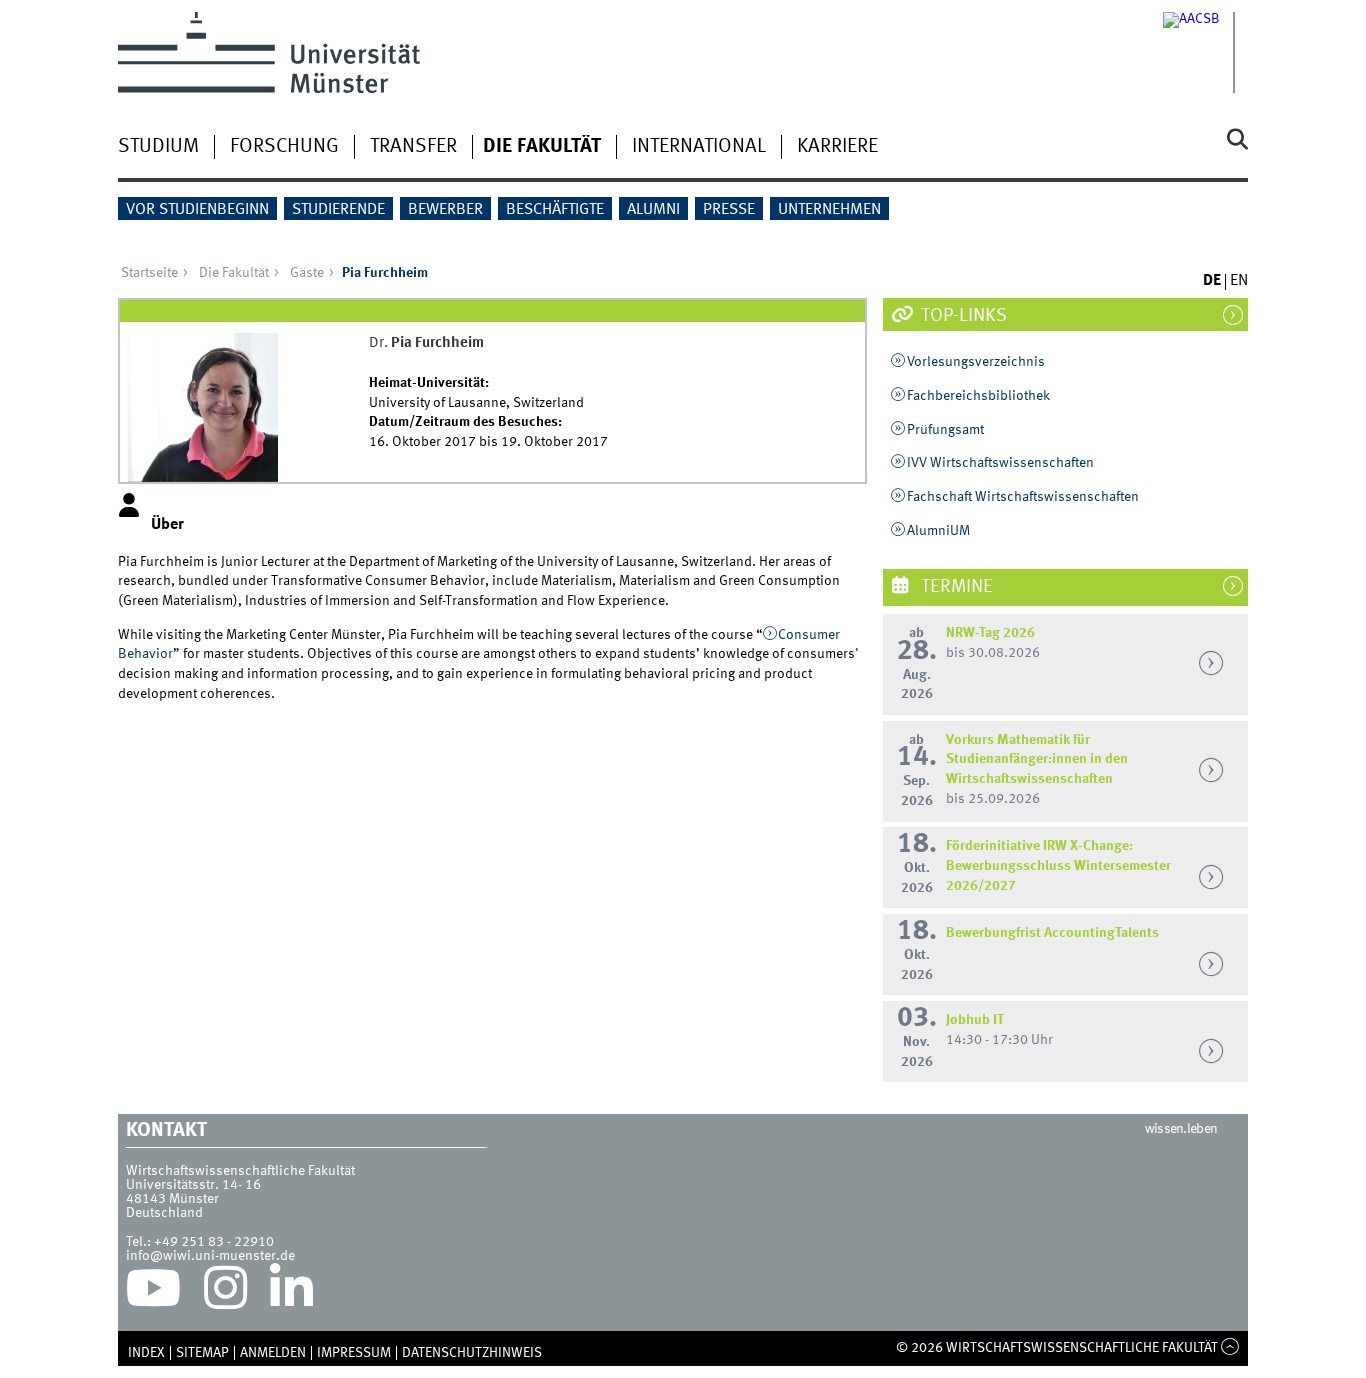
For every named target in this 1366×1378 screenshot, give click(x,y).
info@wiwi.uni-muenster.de (210, 1256)
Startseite (149, 273)
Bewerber (445, 210)
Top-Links (962, 316)
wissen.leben (1181, 1129)
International (699, 147)
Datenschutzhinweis (472, 1353)
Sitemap (202, 1353)
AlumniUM (938, 531)
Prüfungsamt (945, 430)
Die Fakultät (542, 147)
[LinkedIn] (291, 1293)
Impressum (354, 1353)
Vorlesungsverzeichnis (976, 362)
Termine (955, 587)
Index (146, 1353)
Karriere (837, 147)
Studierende (338, 210)
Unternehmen (829, 210)
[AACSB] (1205, 52)
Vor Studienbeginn (197, 210)
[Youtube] (153, 1293)
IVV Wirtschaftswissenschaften (1000, 463)
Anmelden (273, 1353)
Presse (729, 210)
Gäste (307, 273)
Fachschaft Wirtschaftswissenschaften (1023, 497)
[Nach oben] (1230, 1348)
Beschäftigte (555, 210)
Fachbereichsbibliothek (978, 396)
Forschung (284, 147)
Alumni (653, 210)
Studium (158, 147)
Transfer (413, 147)
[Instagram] (225, 1293)
